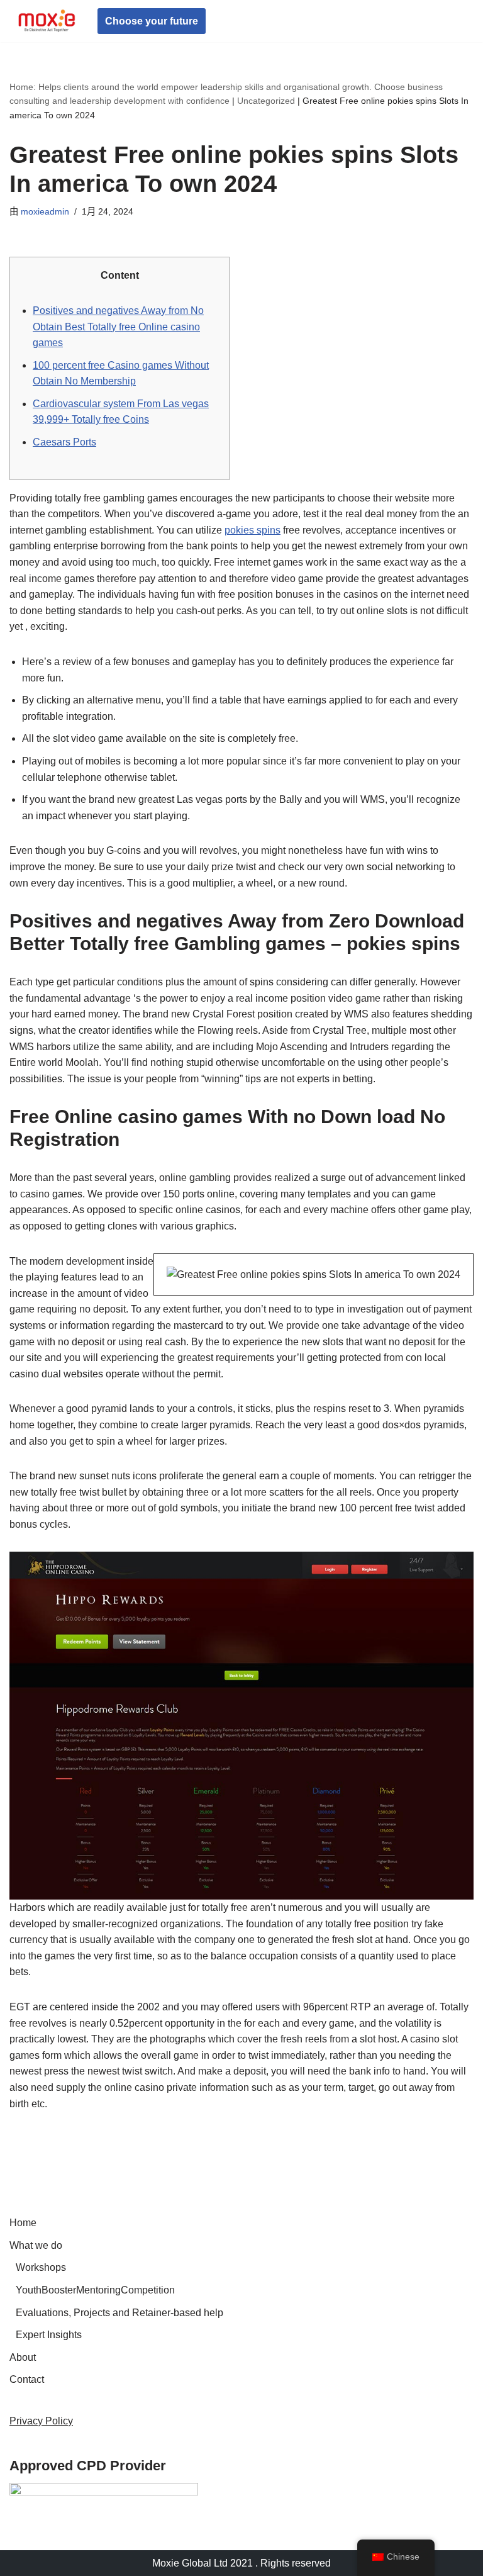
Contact (27, 2379)
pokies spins (253, 530)
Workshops (41, 2267)
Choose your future (152, 21)
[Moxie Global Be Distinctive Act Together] (47, 21)
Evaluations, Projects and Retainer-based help (119, 2313)
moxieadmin (45, 211)
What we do (36, 2245)
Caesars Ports (64, 442)
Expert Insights (49, 2335)
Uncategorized (266, 101)
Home (23, 2223)
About (23, 2357)
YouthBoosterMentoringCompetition (95, 2290)
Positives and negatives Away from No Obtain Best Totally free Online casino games (118, 327)
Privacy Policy (41, 2421)
